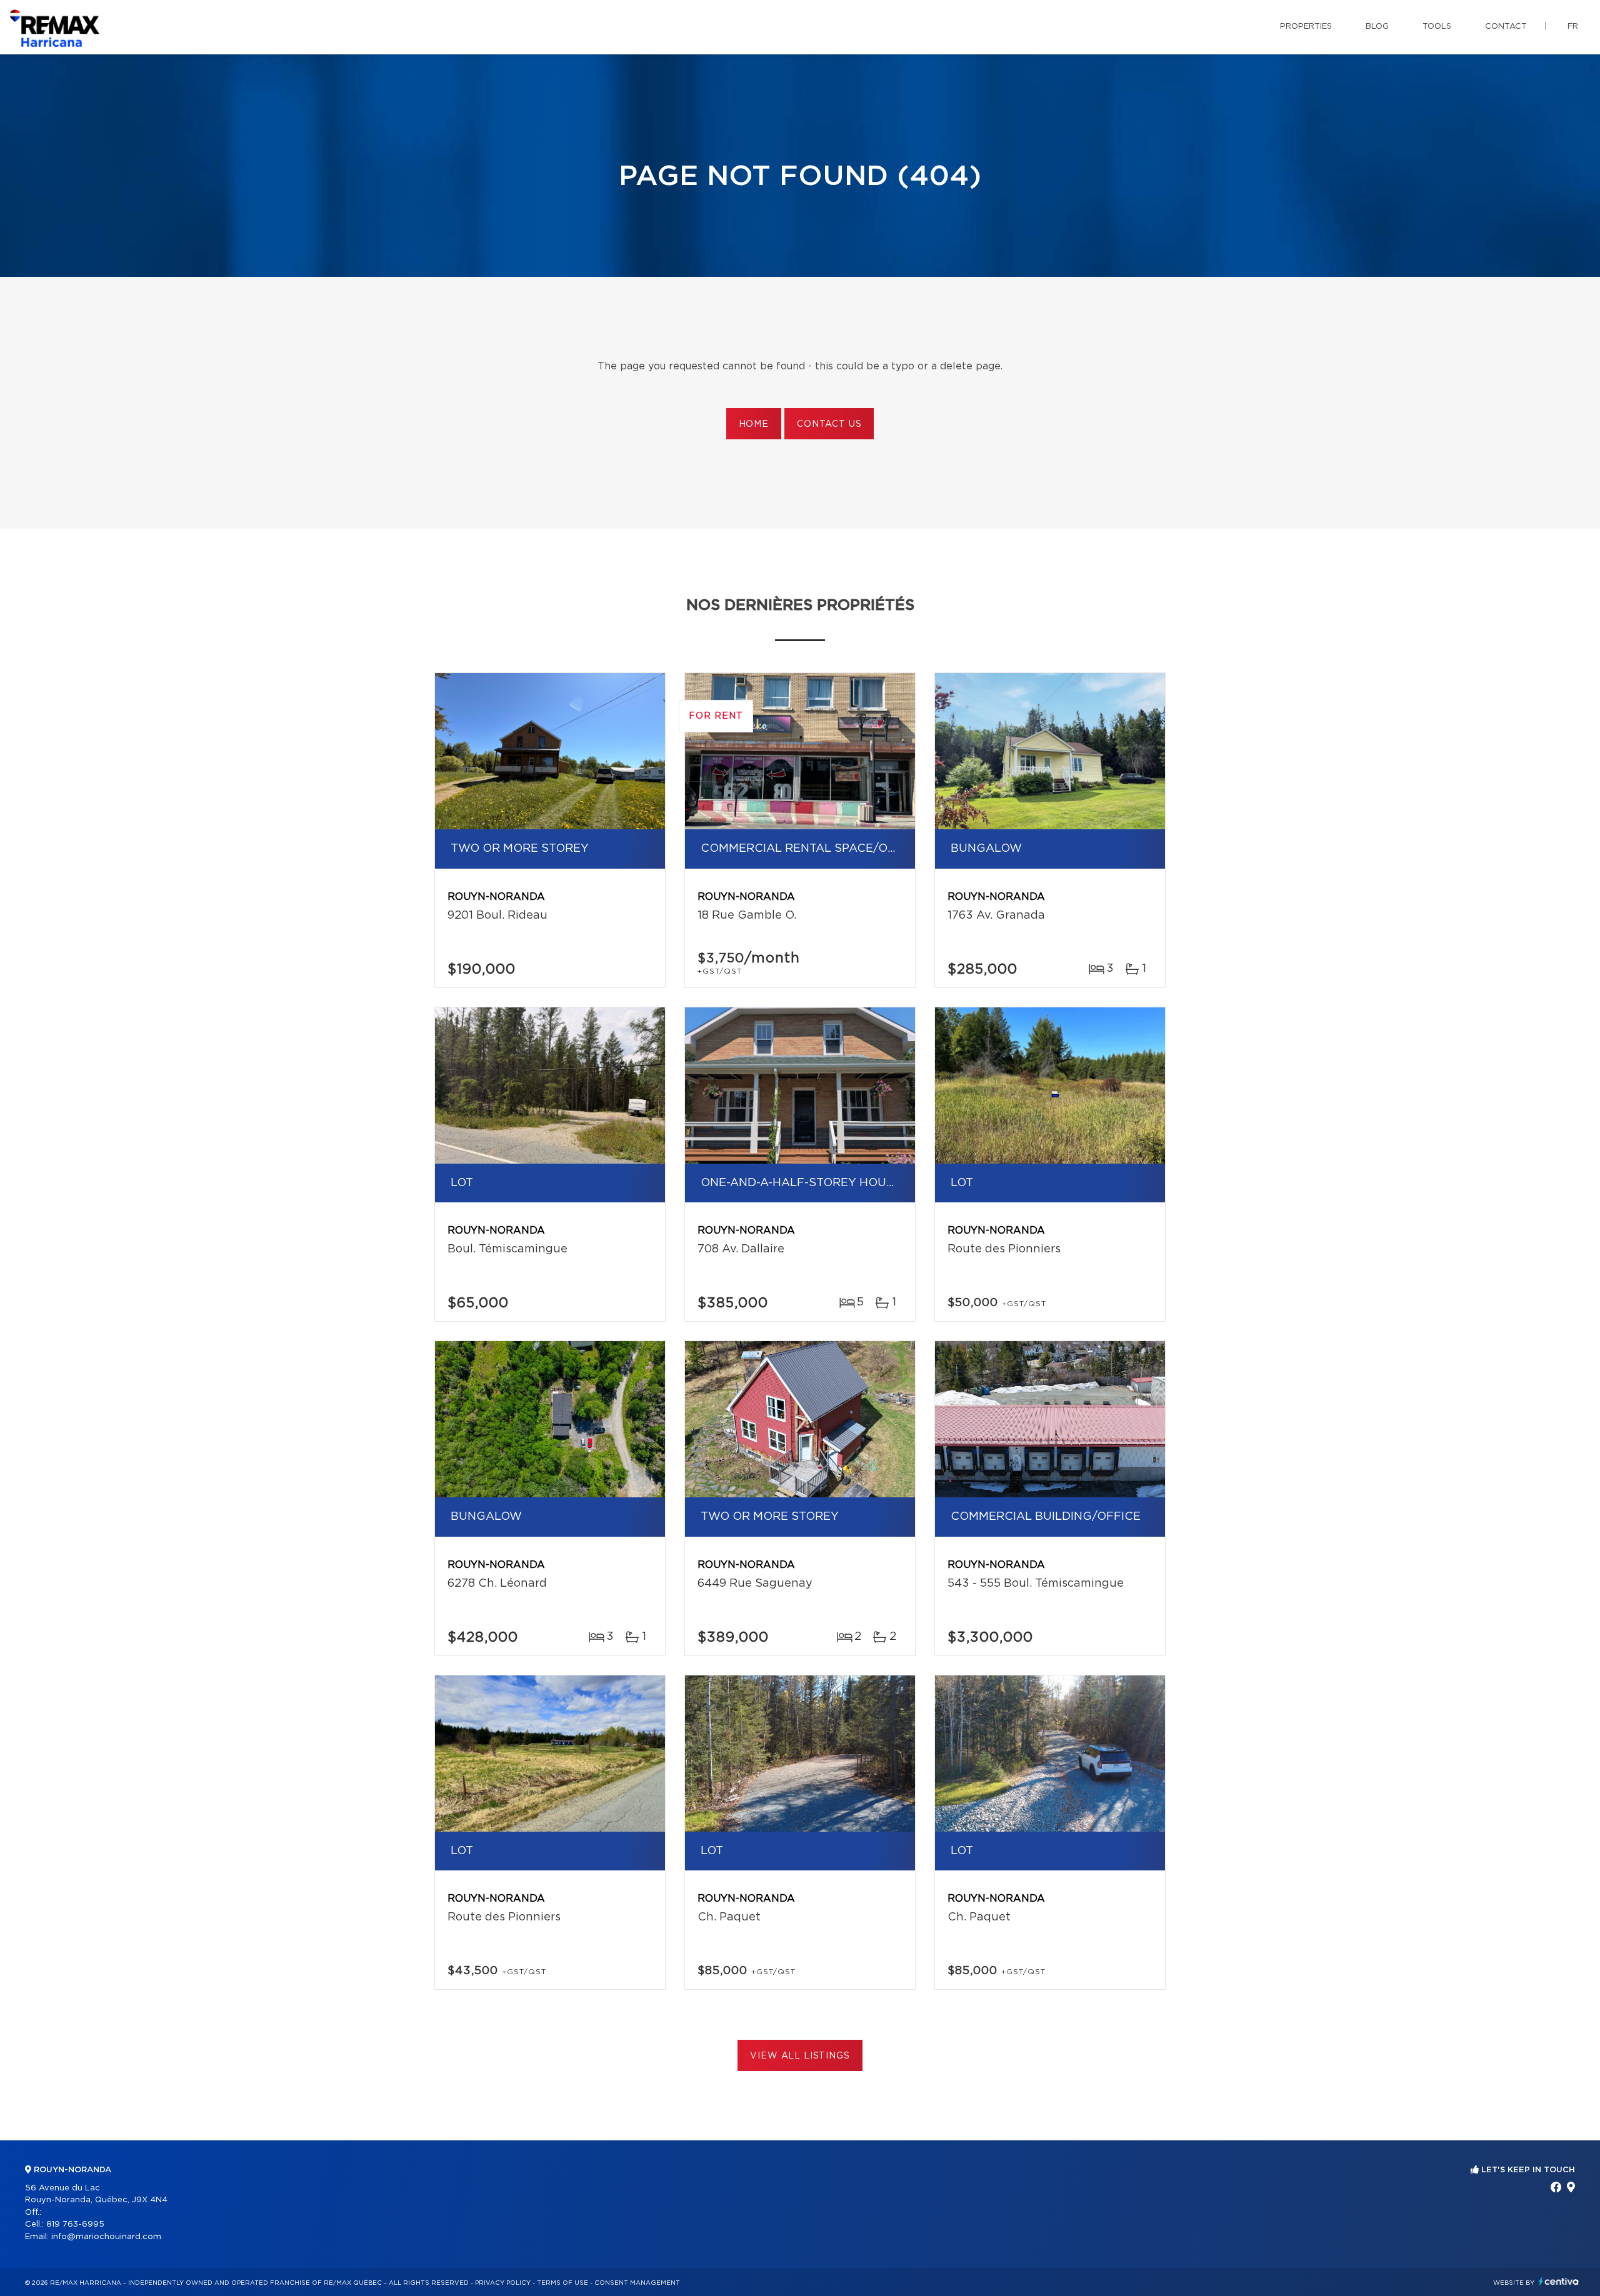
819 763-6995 (75, 2224)
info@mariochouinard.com (106, 2237)
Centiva (1559, 2281)
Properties (1306, 27)
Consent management (637, 2283)
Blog (1377, 27)
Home (754, 424)
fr (1573, 27)
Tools (1437, 27)
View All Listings (800, 2056)
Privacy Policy (503, 2283)
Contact (1506, 27)
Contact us (829, 424)
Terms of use (562, 2283)
